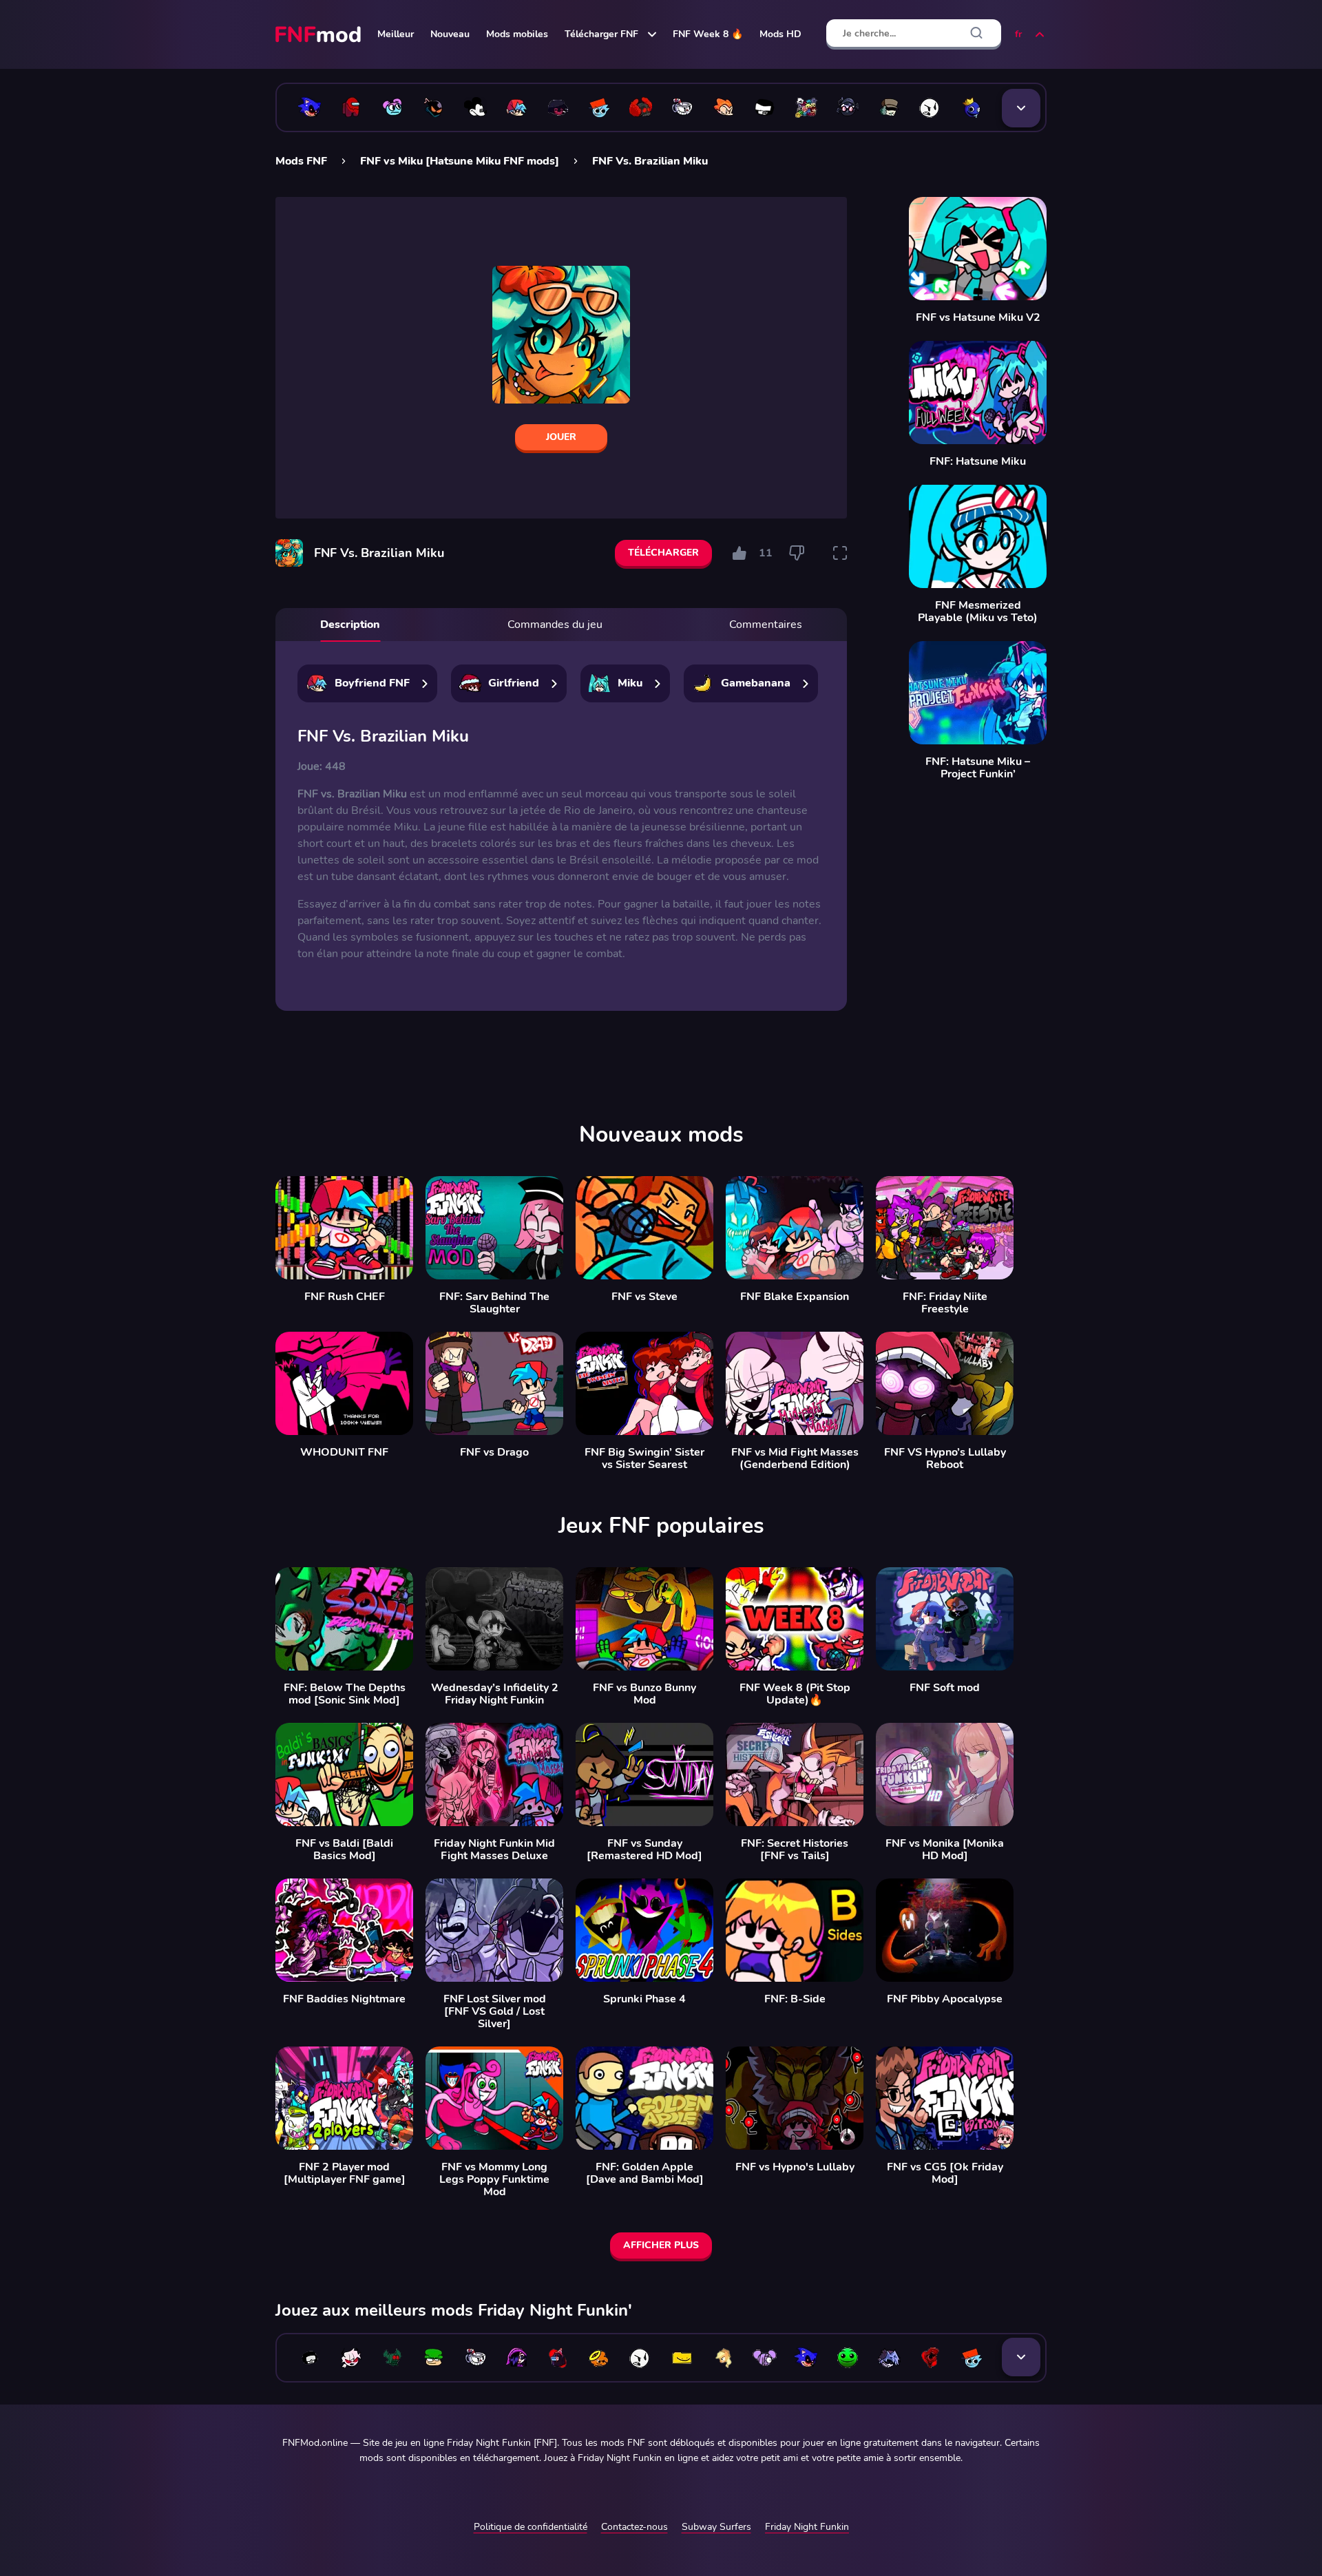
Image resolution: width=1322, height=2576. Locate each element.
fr (1018, 34)
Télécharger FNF (601, 34)
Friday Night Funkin (807, 2527)
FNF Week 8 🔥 (708, 34)
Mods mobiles (517, 34)
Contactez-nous (634, 2527)
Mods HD (780, 34)
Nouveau (450, 34)
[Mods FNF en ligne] (319, 34)
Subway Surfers (716, 2527)
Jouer (561, 437)
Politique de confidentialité (531, 2527)
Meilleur (396, 34)
